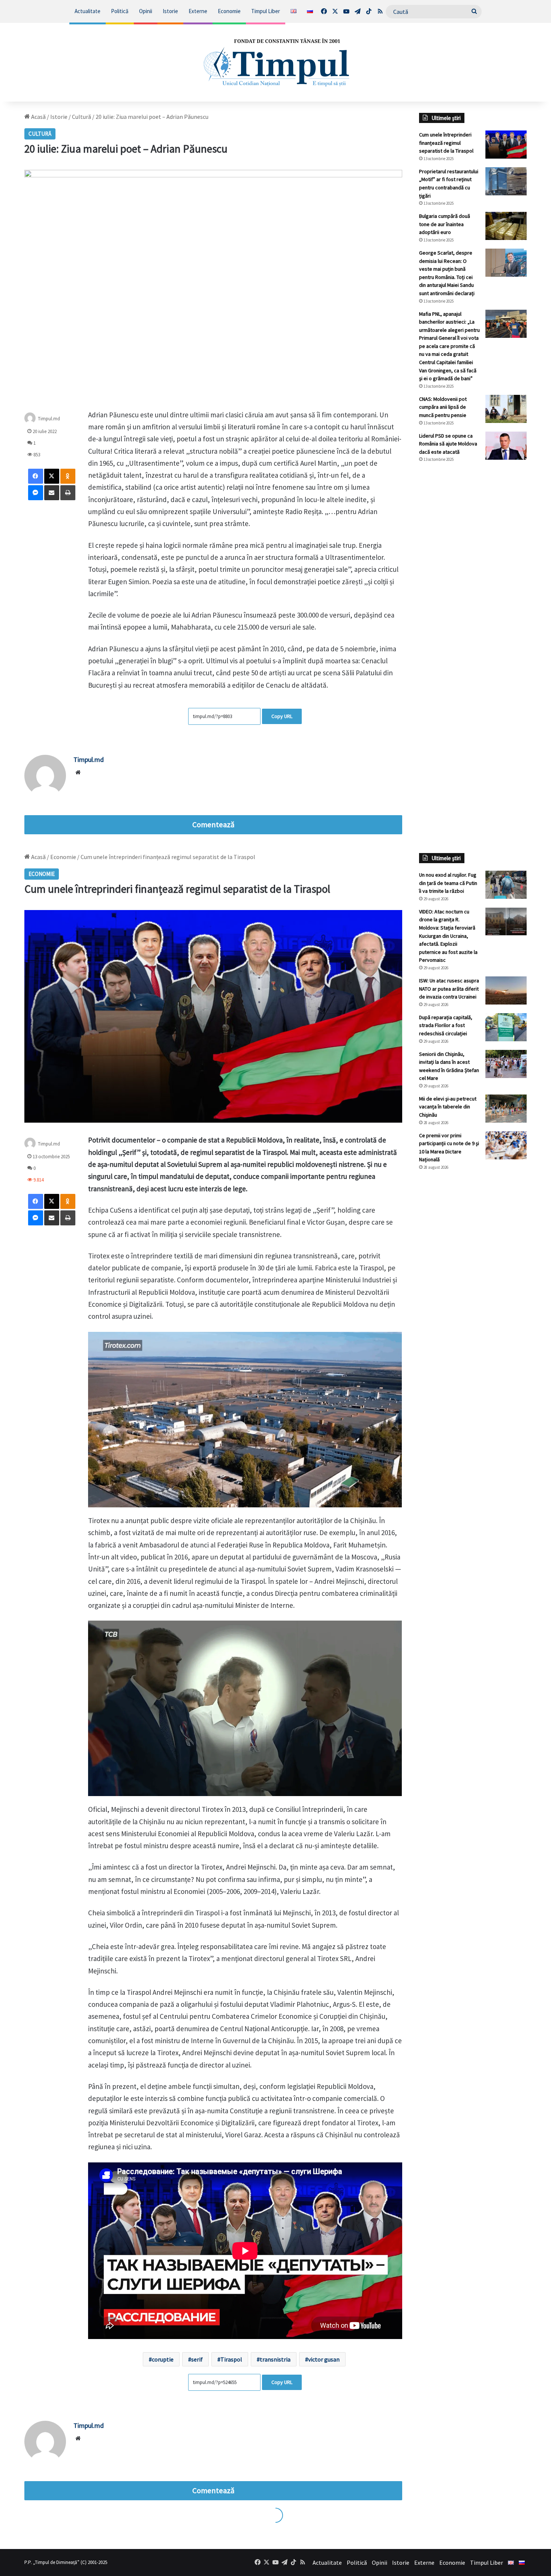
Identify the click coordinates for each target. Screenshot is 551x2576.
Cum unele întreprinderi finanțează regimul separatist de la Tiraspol (446, 143)
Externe (198, 11)
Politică (120, 11)
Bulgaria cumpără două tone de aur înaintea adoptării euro (445, 224)
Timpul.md (49, 418)
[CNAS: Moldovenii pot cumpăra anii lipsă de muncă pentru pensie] (506, 409)
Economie (229, 11)
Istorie (170, 11)
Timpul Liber (266, 11)
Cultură (82, 117)
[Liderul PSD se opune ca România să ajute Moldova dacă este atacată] (506, 446)
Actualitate (88, 11)
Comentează (213, 825)
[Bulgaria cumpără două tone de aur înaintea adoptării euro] (506, 226)
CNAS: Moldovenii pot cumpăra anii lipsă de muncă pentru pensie (443, 407)
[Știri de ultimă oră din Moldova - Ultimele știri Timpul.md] (275, 62)
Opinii (146, 11)
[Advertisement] (473, 594)
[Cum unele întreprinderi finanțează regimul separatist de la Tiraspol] (506, 145)
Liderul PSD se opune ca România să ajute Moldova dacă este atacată (448, 444)
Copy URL (282, 716)
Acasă (38, 117)
